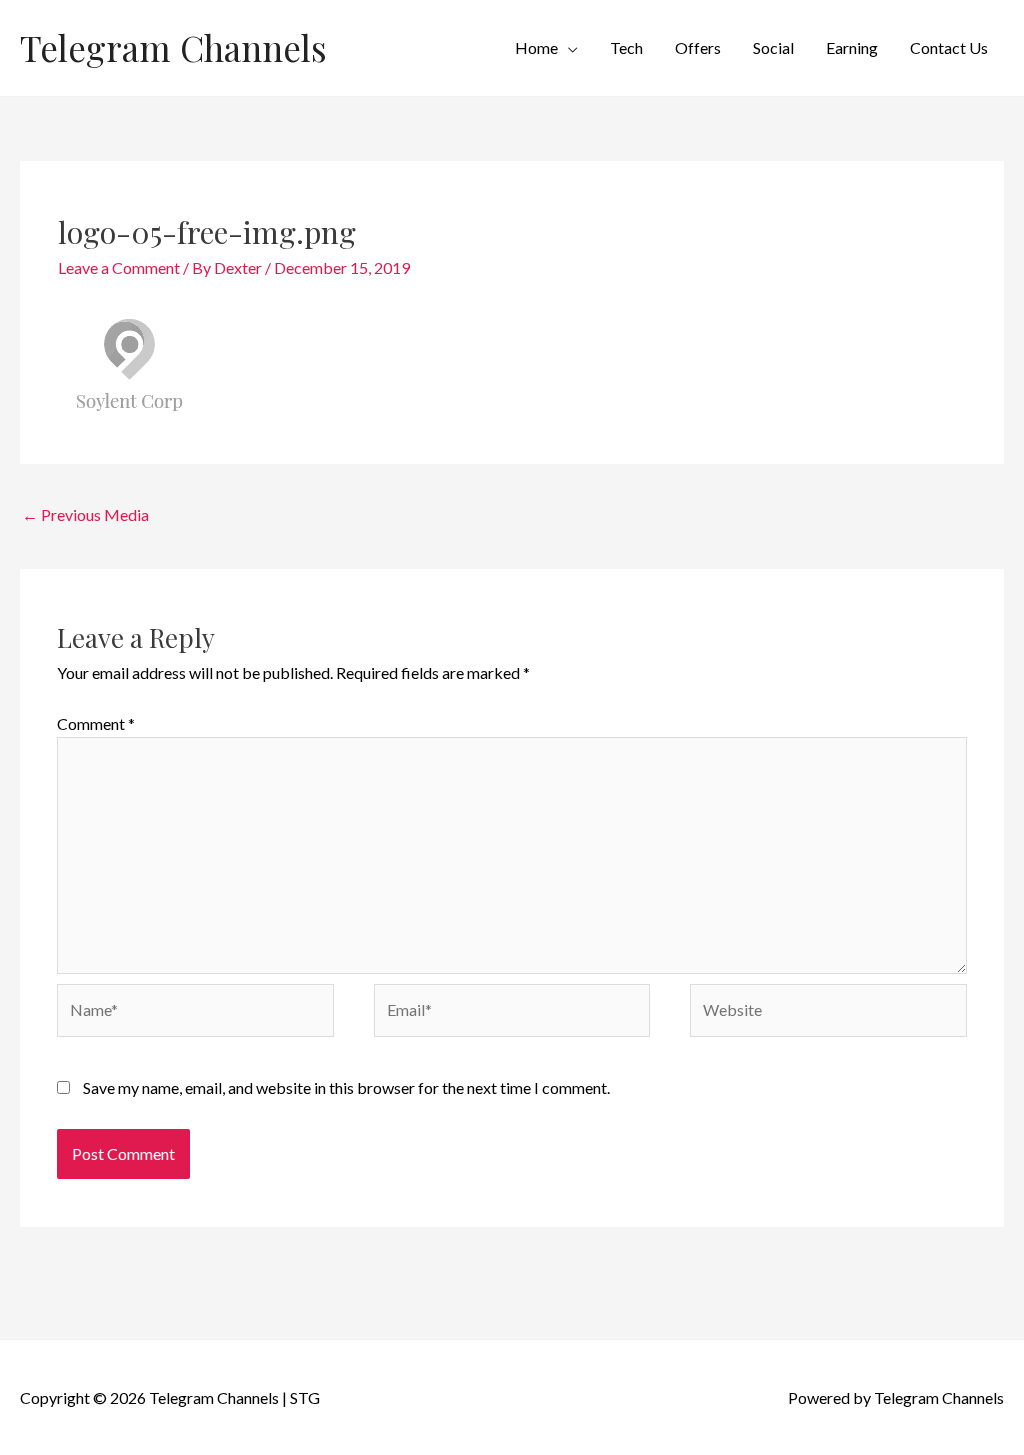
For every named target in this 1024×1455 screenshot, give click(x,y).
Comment (96, 723)
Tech (626, 47)
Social (773, 47)
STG (305, 1397)
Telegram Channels (173, 47)
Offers (698, 47)
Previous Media (85, 514)
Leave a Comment (119, 267)
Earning (852, 47)
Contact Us (949, 47)
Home (536, 47)
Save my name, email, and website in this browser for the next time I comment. (346, 1087)
